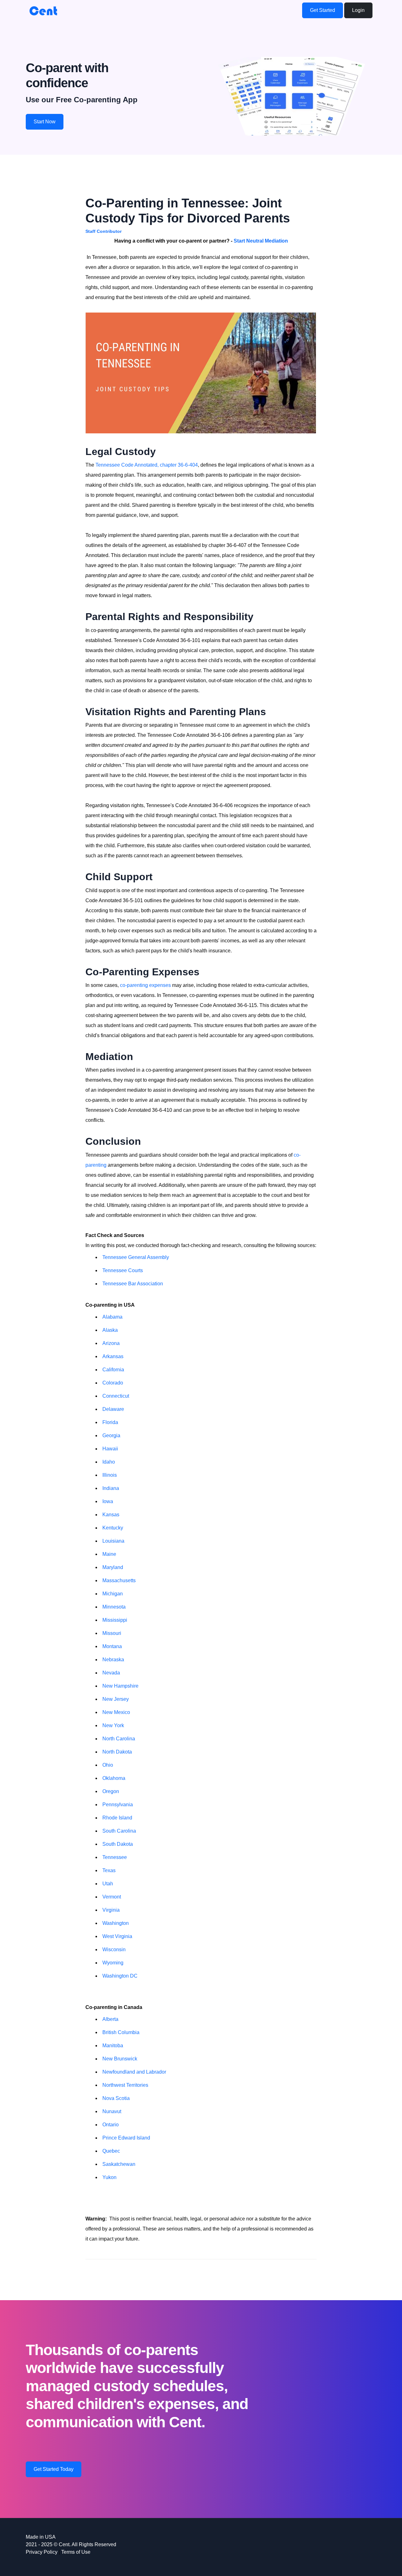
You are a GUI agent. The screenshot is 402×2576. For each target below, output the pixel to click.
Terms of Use (76, 2552)
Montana (112, 1646)
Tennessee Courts (123, 1270)
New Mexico (116, 1712)
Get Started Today (54, 2469)
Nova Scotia (116, 2098)
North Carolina (119, 1739)
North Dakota (117, 1752)
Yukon (109, 2177)
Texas (109, 1870)
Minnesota (114, 1607)
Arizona (111, 1343)
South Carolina (119, 1831)
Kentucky (113, 1528)
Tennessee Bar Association (133, 1284)
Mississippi (115, 1620)
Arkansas (113, 1356)
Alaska (110, 1330)
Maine (109, 1554)
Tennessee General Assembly (136, 1257)
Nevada (111, 1673)
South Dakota (118, 1844)
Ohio (108, 1765)
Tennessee (115, 1857)
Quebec (111, 2151)
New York (113, 1725)
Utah (108, 1884)
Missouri (112, 1633)
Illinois (110, 1475)
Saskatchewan (119, 2164)
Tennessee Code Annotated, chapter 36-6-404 (147, 465)
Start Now (45, 122)
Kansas (111, 1515)
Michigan (113, 1594)
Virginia (111, 1910)
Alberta (110, 2019)
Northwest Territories (125, 2085)
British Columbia (121, 2032)
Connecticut (116, 1396)
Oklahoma (114, 1778)
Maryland (113, 1567)
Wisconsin (114, 1949)
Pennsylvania (118, 1805)
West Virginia (117, 1936)
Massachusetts (119, 1580)
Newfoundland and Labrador (134, 2072)
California (113, 1370)
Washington (116, 1923)
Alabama (112, 1317)
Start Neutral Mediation (261, 241)
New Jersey (116, 1699)
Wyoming (113, 1963)
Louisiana (113, 1541)
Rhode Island (117, 1818)
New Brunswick (120, 2059)
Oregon (111, 1791)
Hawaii (110, 1449)
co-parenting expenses (145, 985)
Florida (110, 1422)
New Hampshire (120, 1686)
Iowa (108, 1501)
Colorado (113, 1383)
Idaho (109, 1462)
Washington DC (120, 1976)
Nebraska (113, 1660)
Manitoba (113, 2046)
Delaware (113, 1409)
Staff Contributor (103, 231)
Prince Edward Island (126, 2138)
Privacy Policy (42, 2552)
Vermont (112, 1897)
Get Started (323, 10)
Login (358, 10)
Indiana (111, 1488)
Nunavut (112, 2111)
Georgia (111, 1435)
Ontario (111, 2125)
